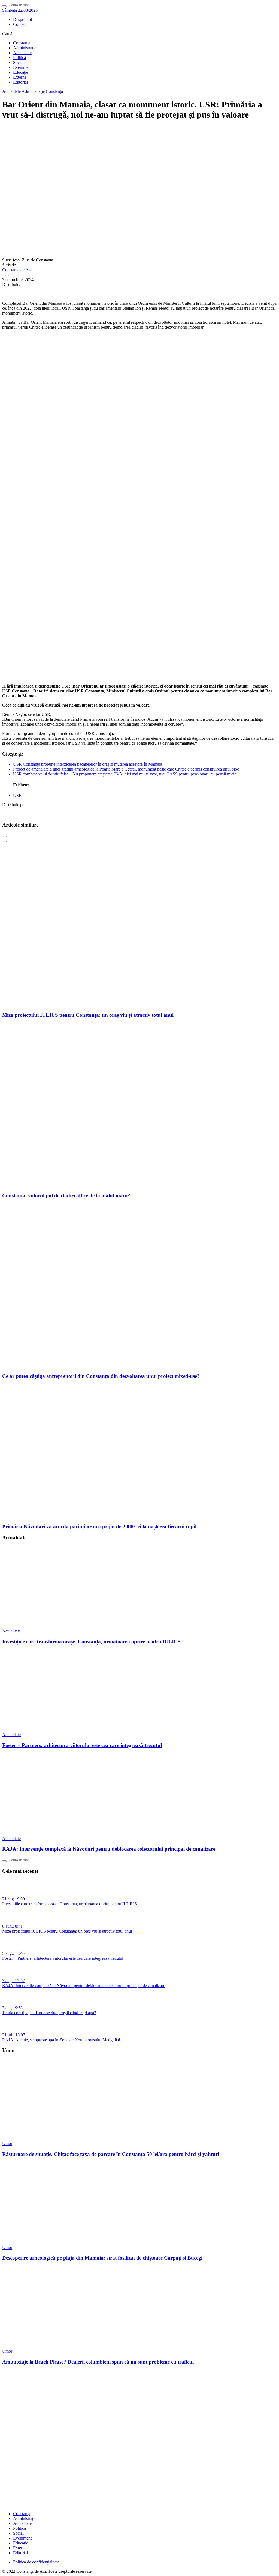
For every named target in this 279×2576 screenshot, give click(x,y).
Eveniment (22, 67)
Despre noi (22, 19)
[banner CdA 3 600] (139, 469)
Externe (20, 77)
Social (18, 62)
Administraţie (25, 48)
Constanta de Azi (17, 270)
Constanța (22, 43)
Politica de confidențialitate (36, 2562)
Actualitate (22, 53)
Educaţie (21, 72)
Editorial (20, 82)
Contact (20, 24)
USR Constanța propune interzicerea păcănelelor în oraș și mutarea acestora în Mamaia (88, 764)
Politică (19, 58)
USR (17, 795)
